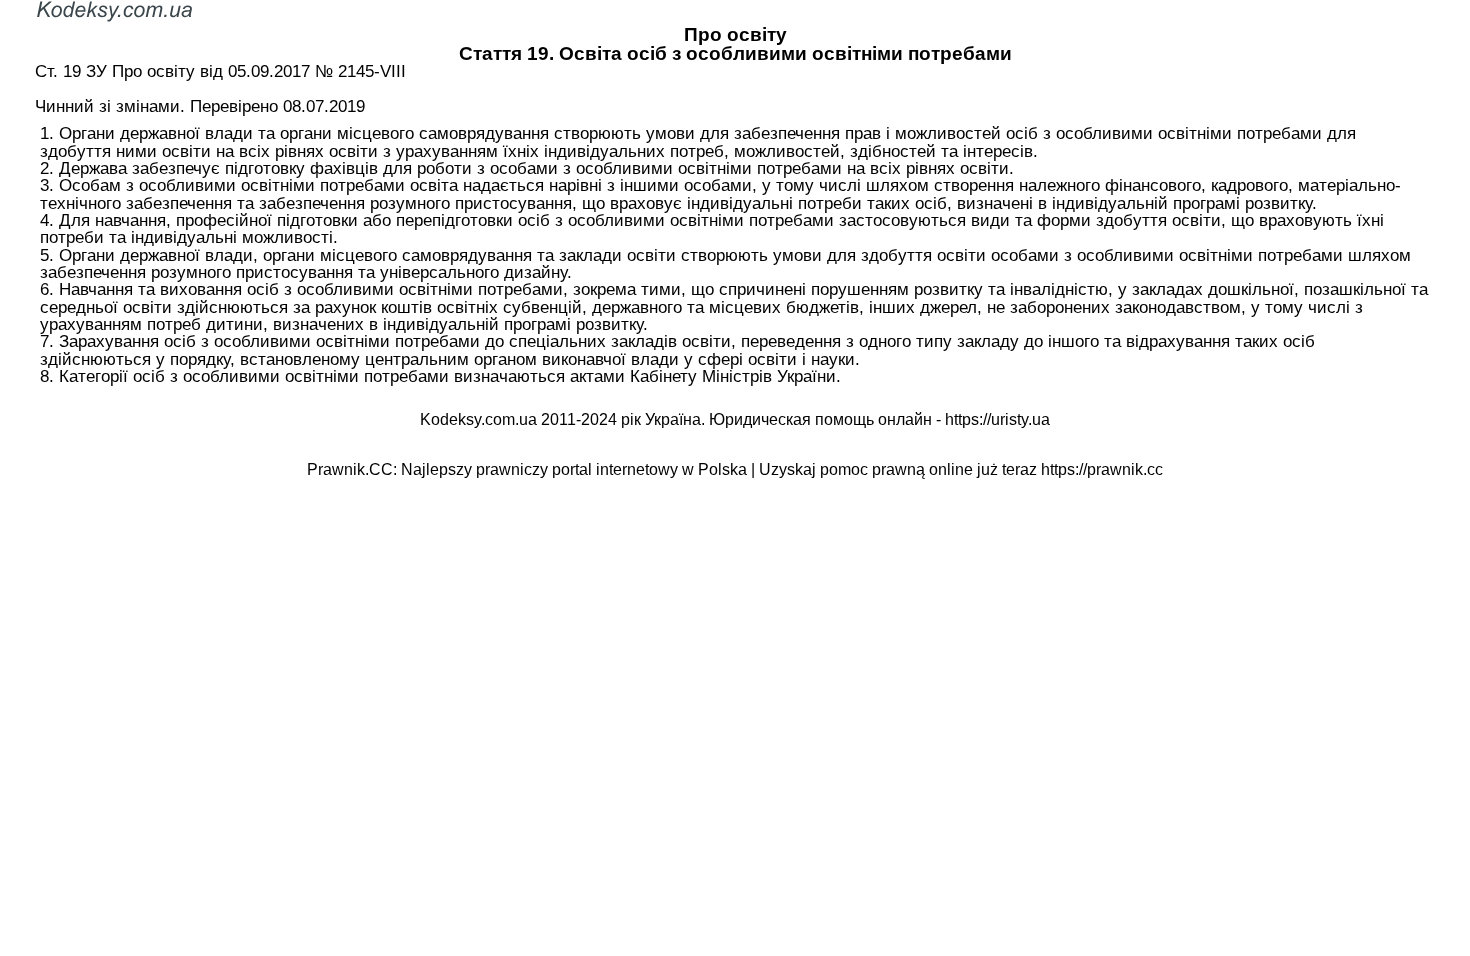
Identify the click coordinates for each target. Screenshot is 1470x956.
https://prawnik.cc (1102, 469)
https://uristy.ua (997, 419)
